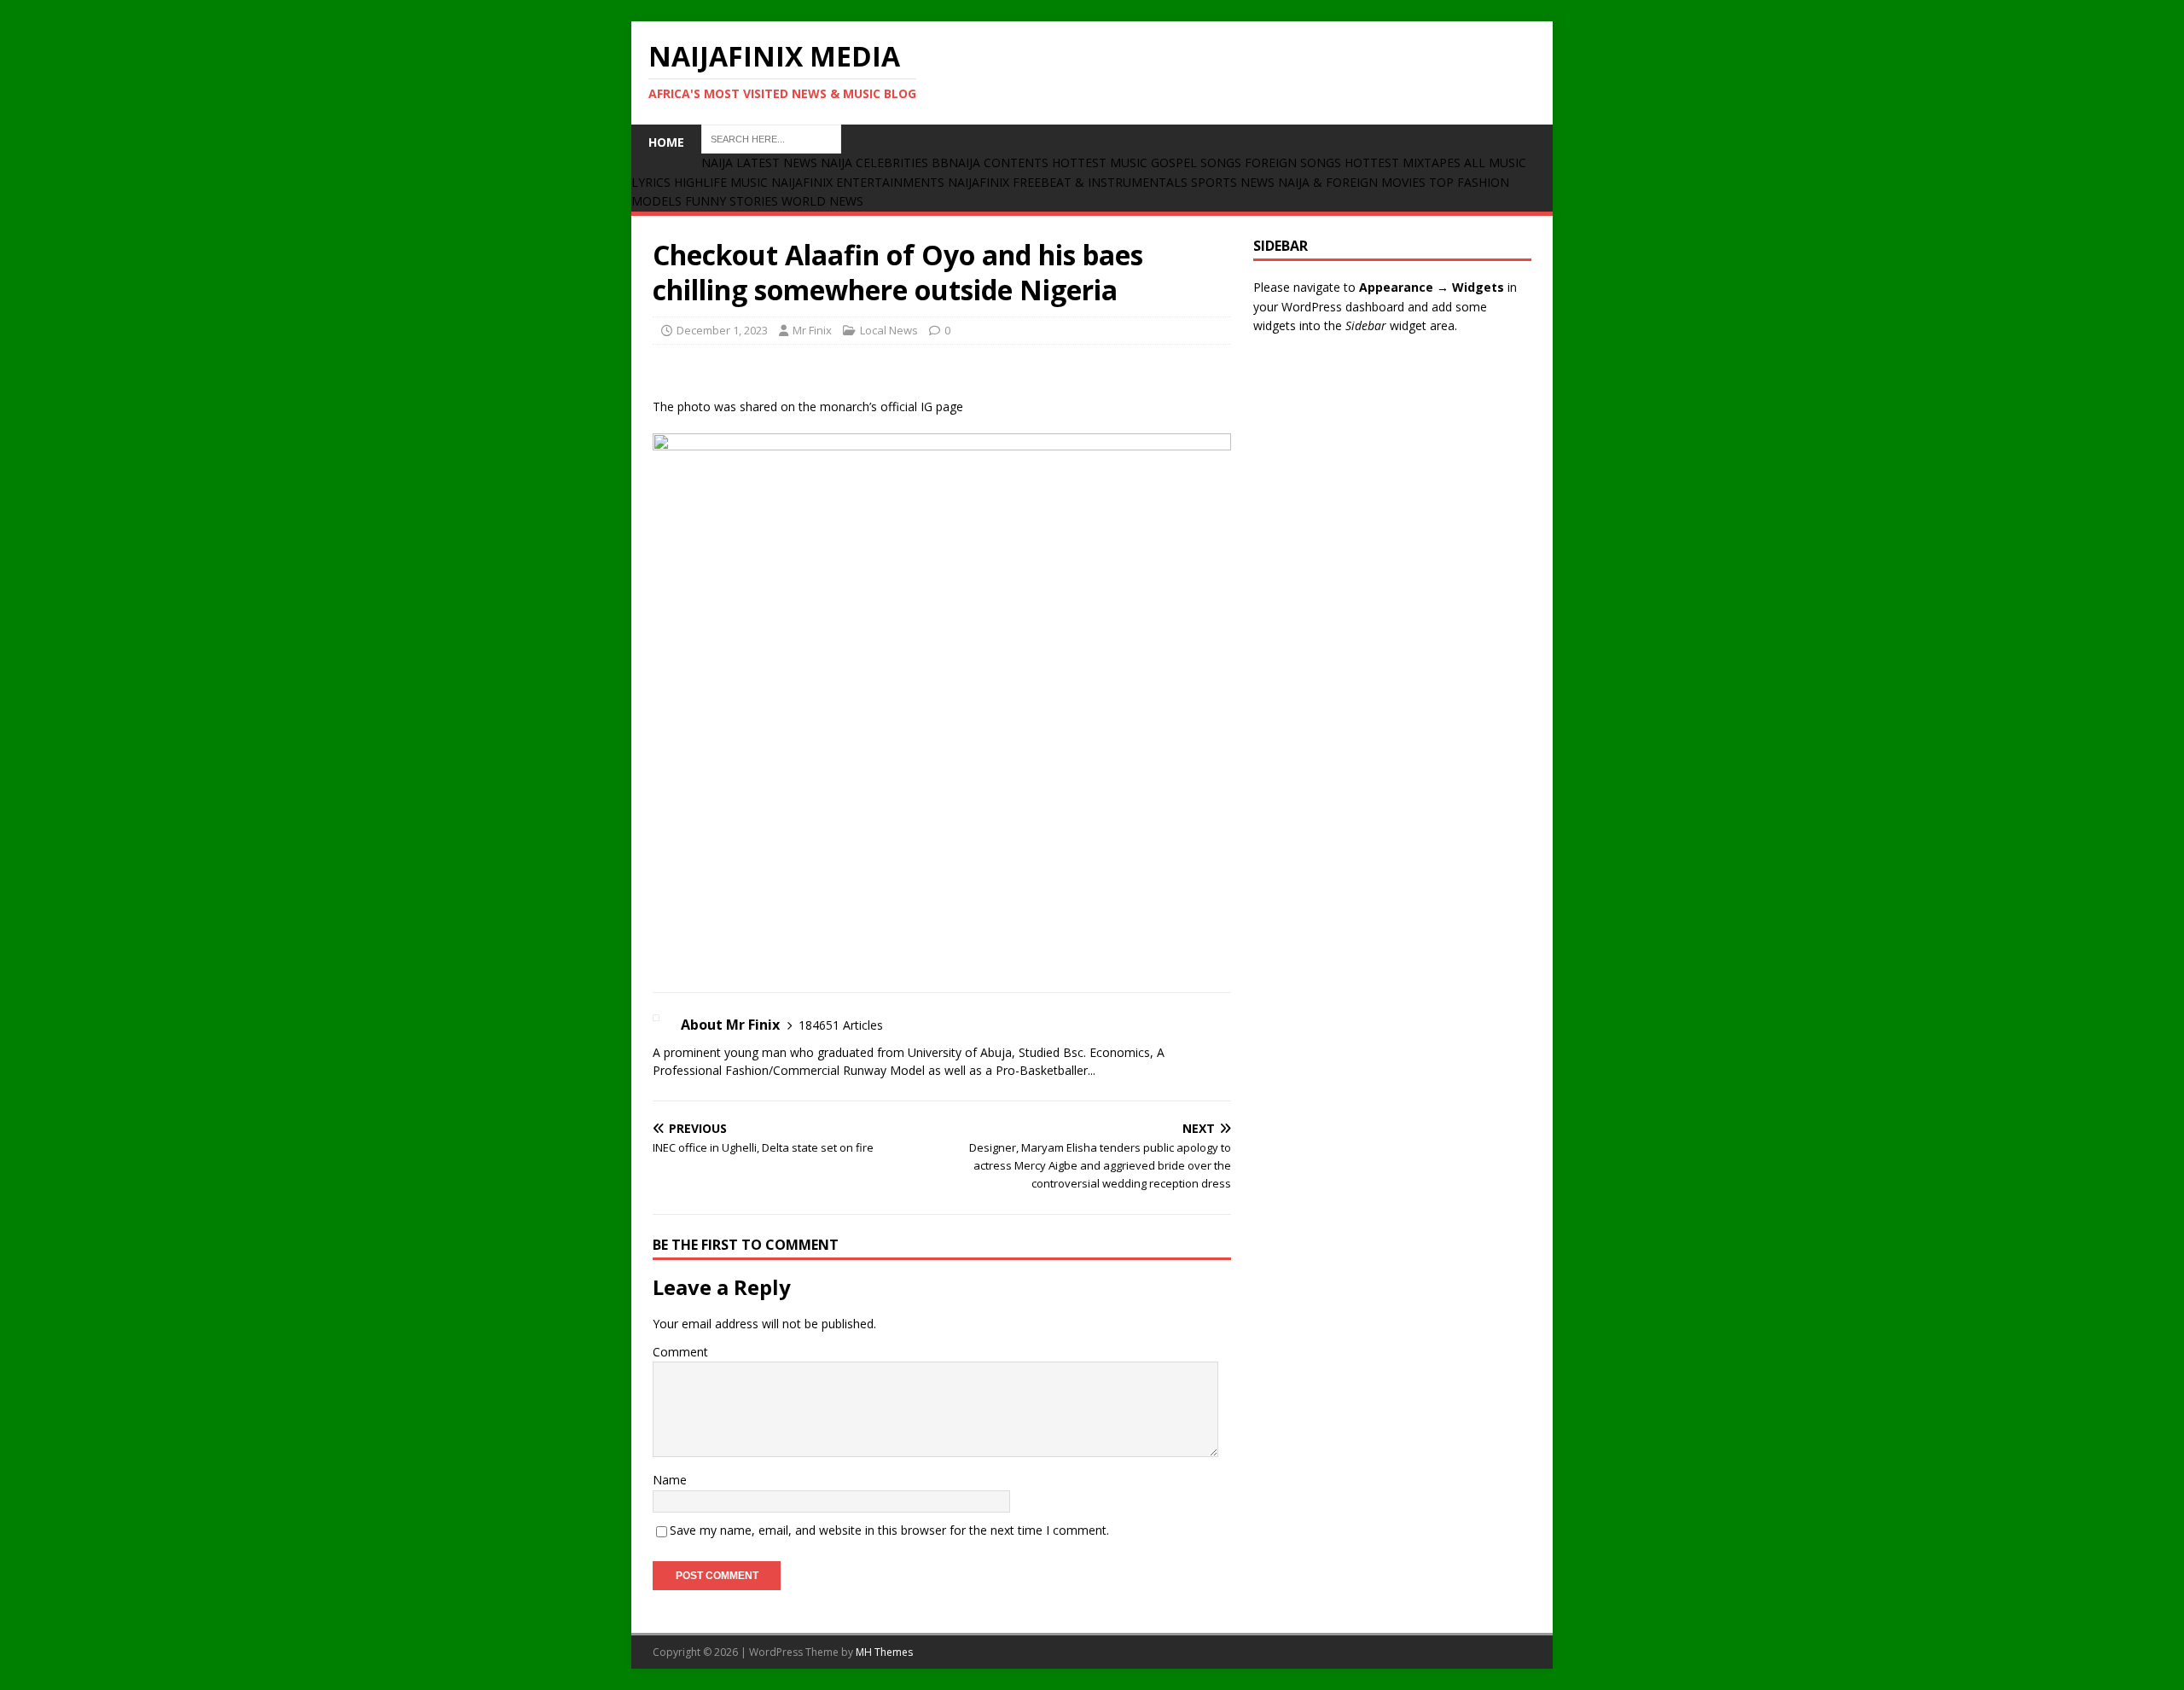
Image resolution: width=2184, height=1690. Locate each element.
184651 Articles (841, 1025)
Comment (680, 1352)
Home (666, 142)
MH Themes (884, 1652)
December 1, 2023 (722, 330)
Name (670, 1480)
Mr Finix (812, 330)
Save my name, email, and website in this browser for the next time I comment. (889, 1530)
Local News (889, 330)
